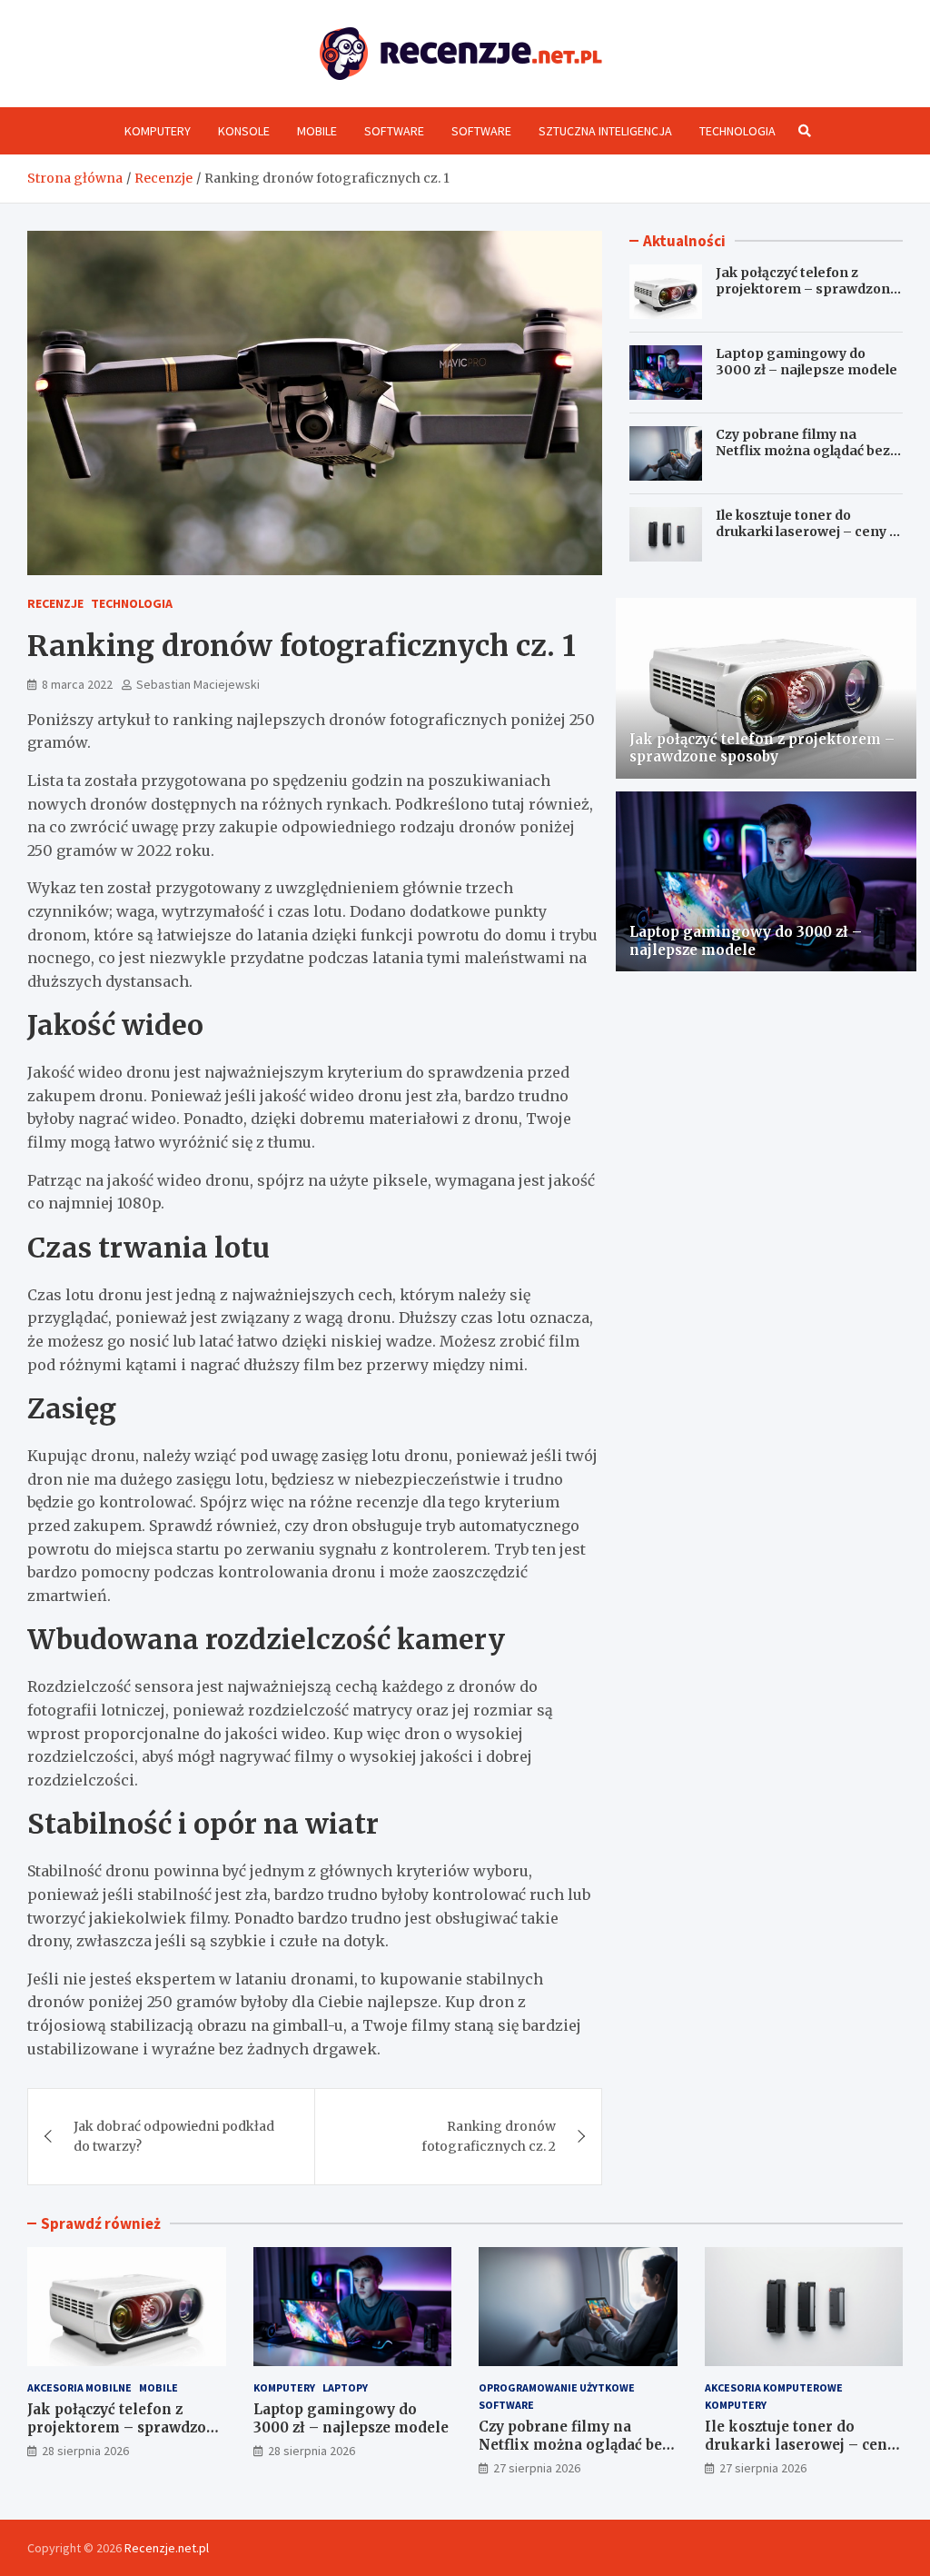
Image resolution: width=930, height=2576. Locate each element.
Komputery (158, 131)
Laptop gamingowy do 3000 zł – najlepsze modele (806, 362)
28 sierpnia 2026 (85, 2451)
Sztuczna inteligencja (605, 131)
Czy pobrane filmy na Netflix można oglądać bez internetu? (803, 451)
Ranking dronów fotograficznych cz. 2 (489, 2136)
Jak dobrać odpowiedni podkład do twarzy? (174, 2136)
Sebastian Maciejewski (198, 684)
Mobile (317, 131)
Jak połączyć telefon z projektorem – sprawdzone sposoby (807, 289)
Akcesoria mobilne (79, 2387)
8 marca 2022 (77, 684)
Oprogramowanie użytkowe (557, 2387)
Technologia (737, 131)
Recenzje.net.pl (167, 2548)
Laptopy (345, 2387)
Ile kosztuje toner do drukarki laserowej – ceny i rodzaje (804, 532)
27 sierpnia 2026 (537, 2468)
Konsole (244, 131)
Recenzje (55, 603)
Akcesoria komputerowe (774, 2387)
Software (394, 131)
